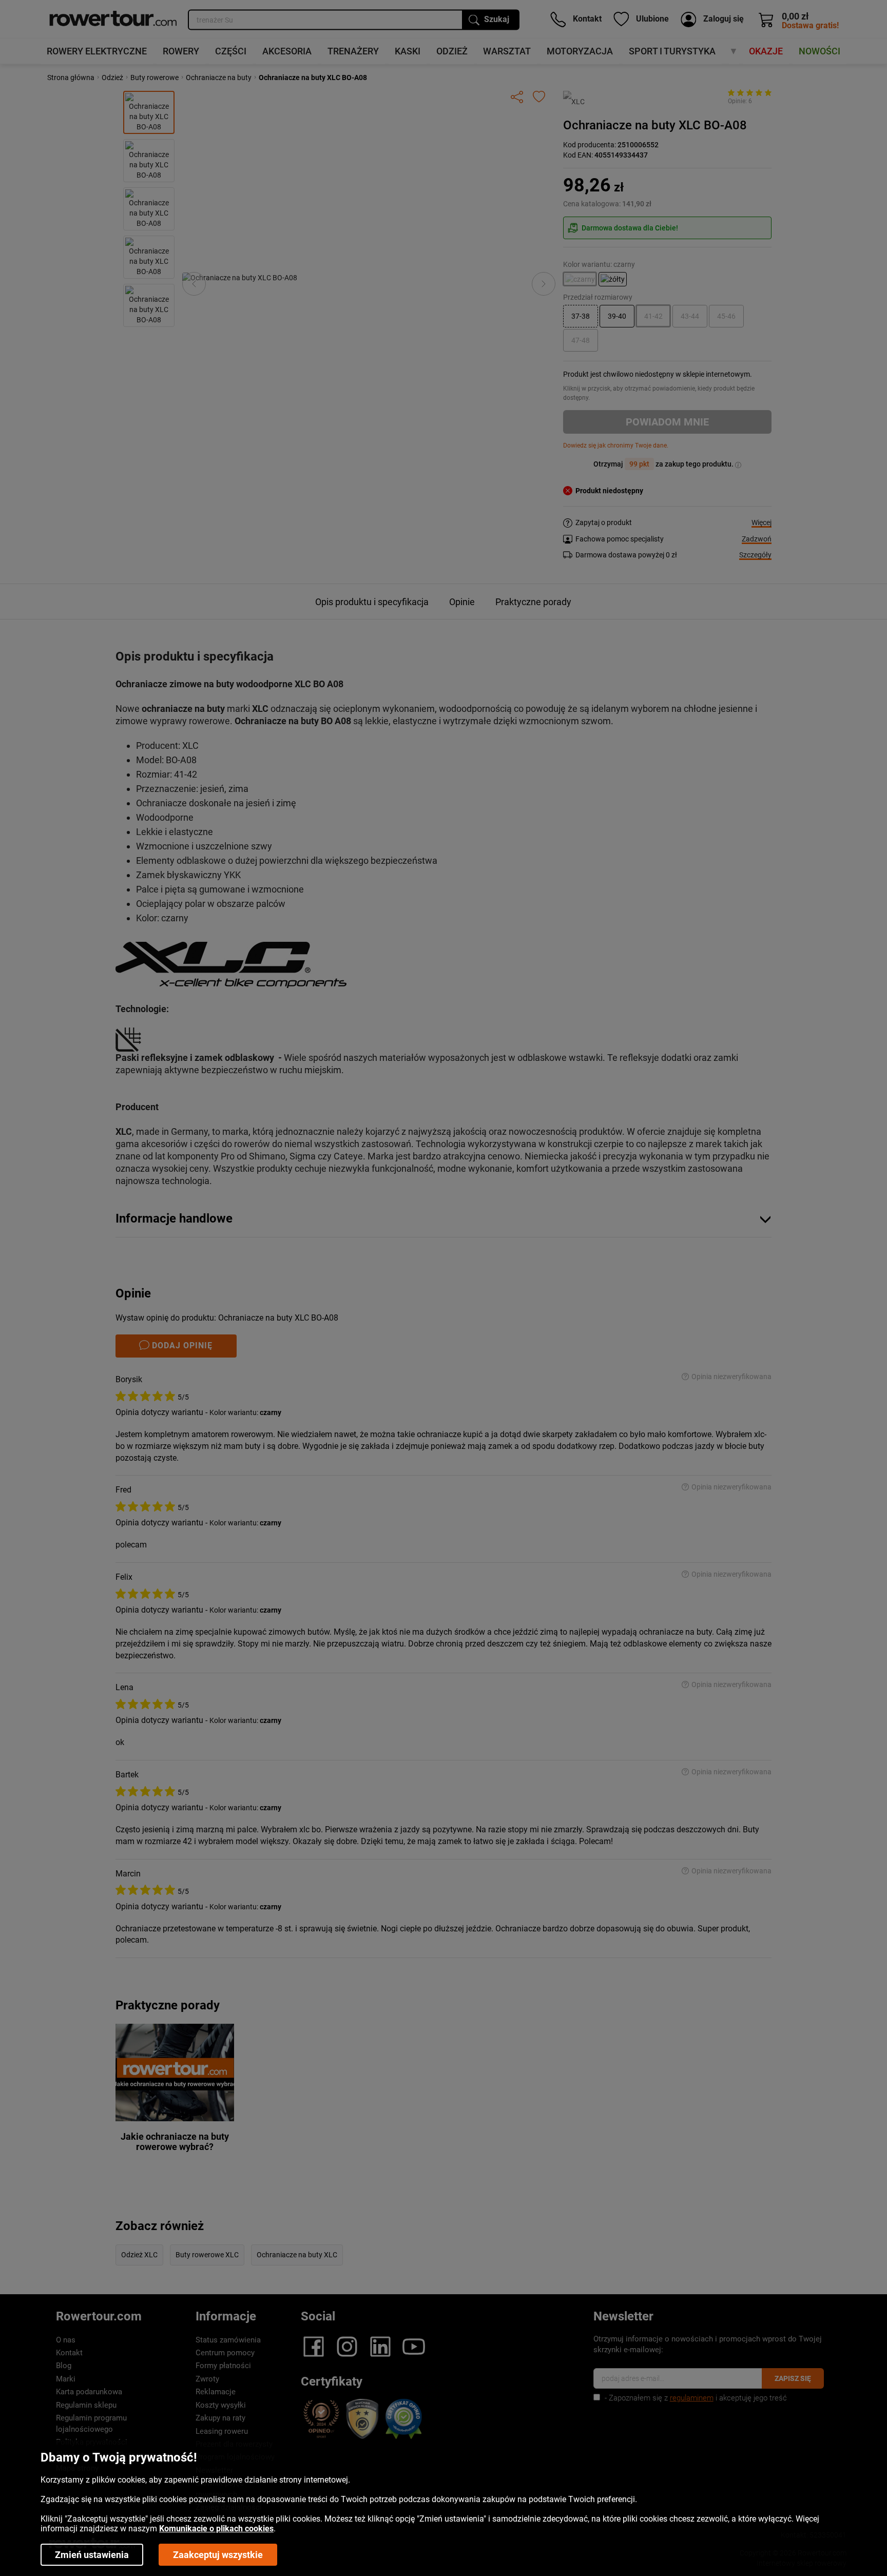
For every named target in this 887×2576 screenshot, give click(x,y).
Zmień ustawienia (92, 2555)
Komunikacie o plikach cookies (216, 2529)
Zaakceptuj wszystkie (218, 2555)
